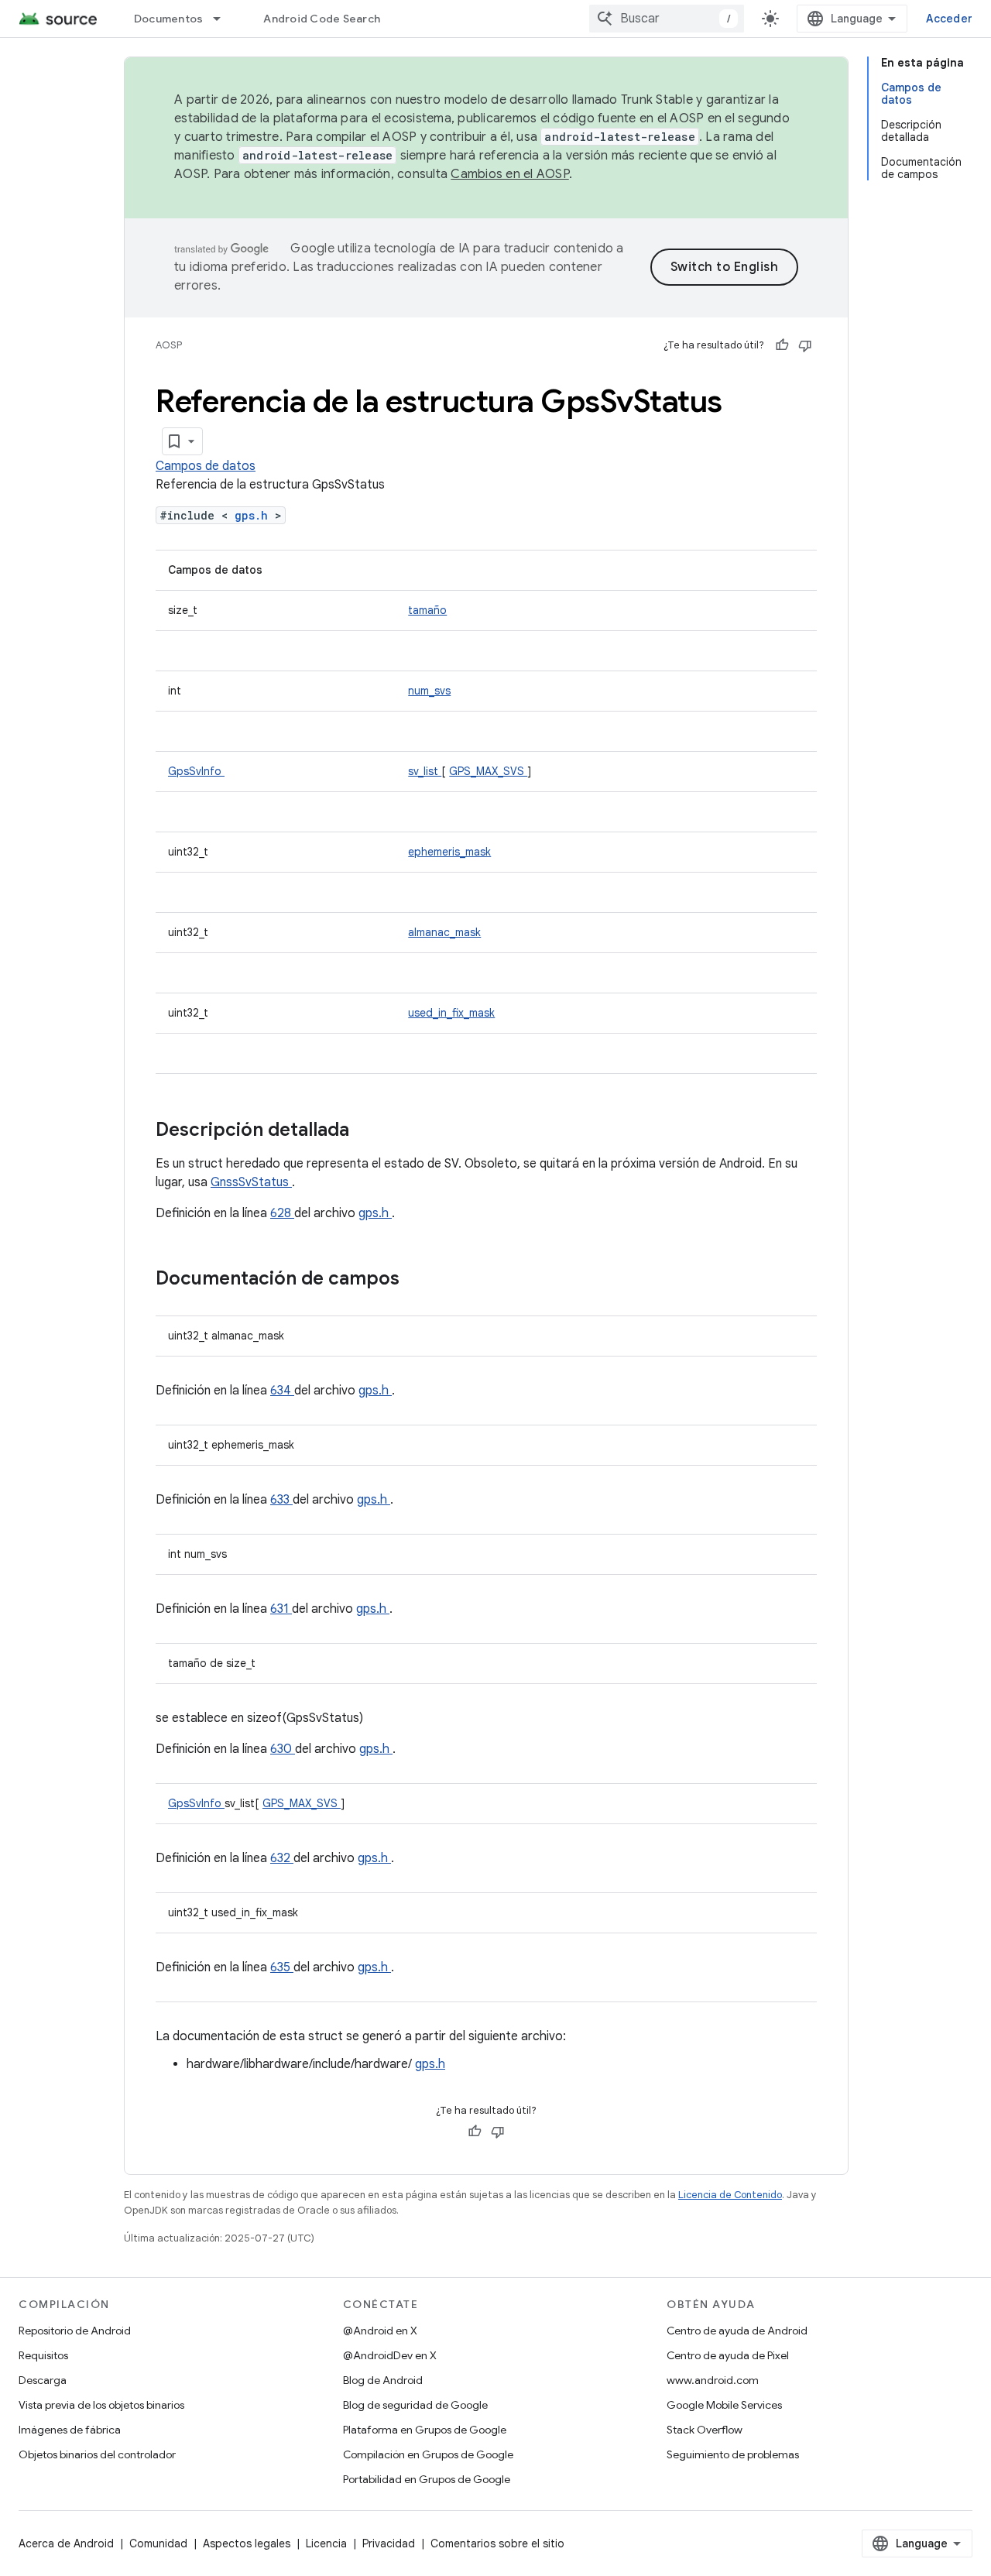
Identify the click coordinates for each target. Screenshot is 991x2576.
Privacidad (389, 2543)
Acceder (949, 19)
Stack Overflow (705, 2430)
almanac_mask (444, 932)
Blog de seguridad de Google (415, 2405)
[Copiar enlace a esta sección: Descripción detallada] (369, 1131)
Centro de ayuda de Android (737, 2331)
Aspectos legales (247, 2543)
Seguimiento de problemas (733, 2454)
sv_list (425, 771)
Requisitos (43, 2355)
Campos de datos (206, 466)
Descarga (43, 2380)
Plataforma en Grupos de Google (425, 2430)
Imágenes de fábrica (70, 2430)
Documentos (169, 19)
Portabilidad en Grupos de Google (427, 2479)
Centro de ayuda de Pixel (728, 2355)
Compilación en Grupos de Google (428, 2454)
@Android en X (380, 2331)
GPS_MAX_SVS (488, 771)
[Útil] (782, 345)
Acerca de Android (66, 2543)
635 (282, 1967)
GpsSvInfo (196, 771)
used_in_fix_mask (451, 1013)
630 (283, 1749)
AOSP (169, 345)
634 (282, 1391)
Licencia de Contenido (730, 2195)
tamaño (427, 610)
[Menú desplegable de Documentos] (224, 19)
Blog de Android (383, 2380)
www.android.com (713, 2380)
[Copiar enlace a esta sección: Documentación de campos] (420, 1280)
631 (281, 1609)
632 (282, 1858)
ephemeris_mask (449, 852)
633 (281, 1500)
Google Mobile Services (724, 2405)
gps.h (255, 515)
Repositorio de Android (75, 2331)
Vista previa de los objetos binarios (101, 2405)
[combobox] (667, 19)
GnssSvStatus (251, 1182)
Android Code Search (322, 19)
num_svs (429, 691)
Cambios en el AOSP (510, 174)
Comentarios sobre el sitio (497, 2543)
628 (282, 1213)
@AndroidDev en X (390, 2355)
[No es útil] (805, 345)
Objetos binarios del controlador (97, 2454)
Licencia (326, 2543)
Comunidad (158, 2543)
